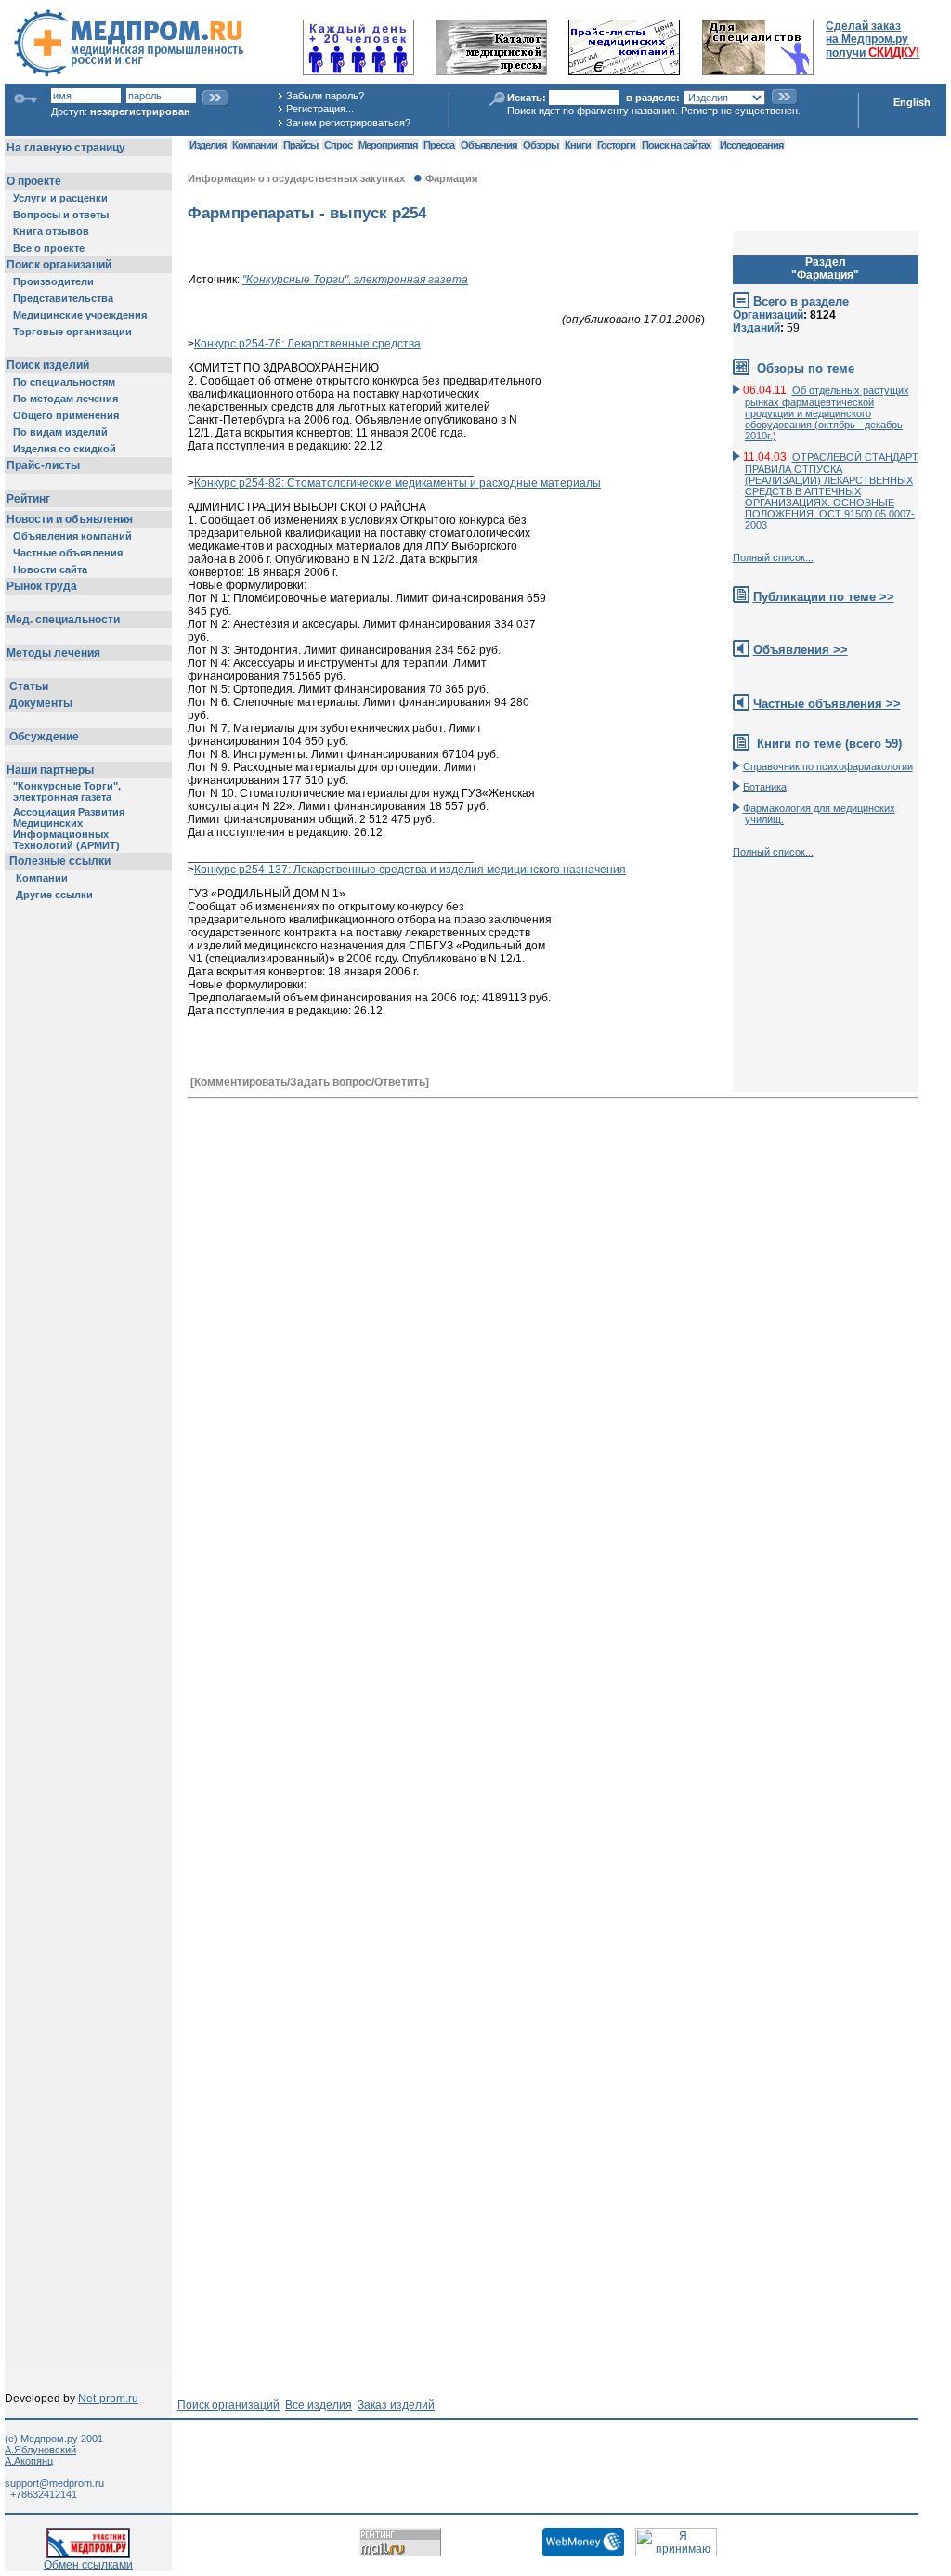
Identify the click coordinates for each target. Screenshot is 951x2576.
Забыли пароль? (325, 96)
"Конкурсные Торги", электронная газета (355, 280)
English (912, 102)
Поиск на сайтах (676, 145)
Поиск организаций (228, 2405)
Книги (578, 145)
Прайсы (300, 145)
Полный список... (773, 557)
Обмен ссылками (88, 2565)
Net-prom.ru (108, 2399)
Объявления (489, 145)
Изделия (208, 145)
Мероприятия (388, 145)
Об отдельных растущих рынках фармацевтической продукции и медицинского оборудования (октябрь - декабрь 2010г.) (827, 413)
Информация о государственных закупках (296, 178)
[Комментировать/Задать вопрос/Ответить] (310, 1082)
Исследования (751, 145)
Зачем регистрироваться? (348, 123)
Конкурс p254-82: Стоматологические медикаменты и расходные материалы (397, 483)
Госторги (616, 145)
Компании (254, 145)
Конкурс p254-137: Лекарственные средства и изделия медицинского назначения (410, 870)
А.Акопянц (29, 2461)
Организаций (768, 315)
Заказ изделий (396, 2405)
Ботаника (765, 787)
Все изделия (319, 2405)
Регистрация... (320, 109)
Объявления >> (801, 650)
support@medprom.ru (54, 2483)
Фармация (451, 178)
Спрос (338, 145)
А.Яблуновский (40, 2450)
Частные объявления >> (827, 704)
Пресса (439, 145)
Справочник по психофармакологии (828, 766)
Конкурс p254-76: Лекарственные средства (307, 344)
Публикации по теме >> (824, 597)
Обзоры (541, 145)
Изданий (756, 328)
